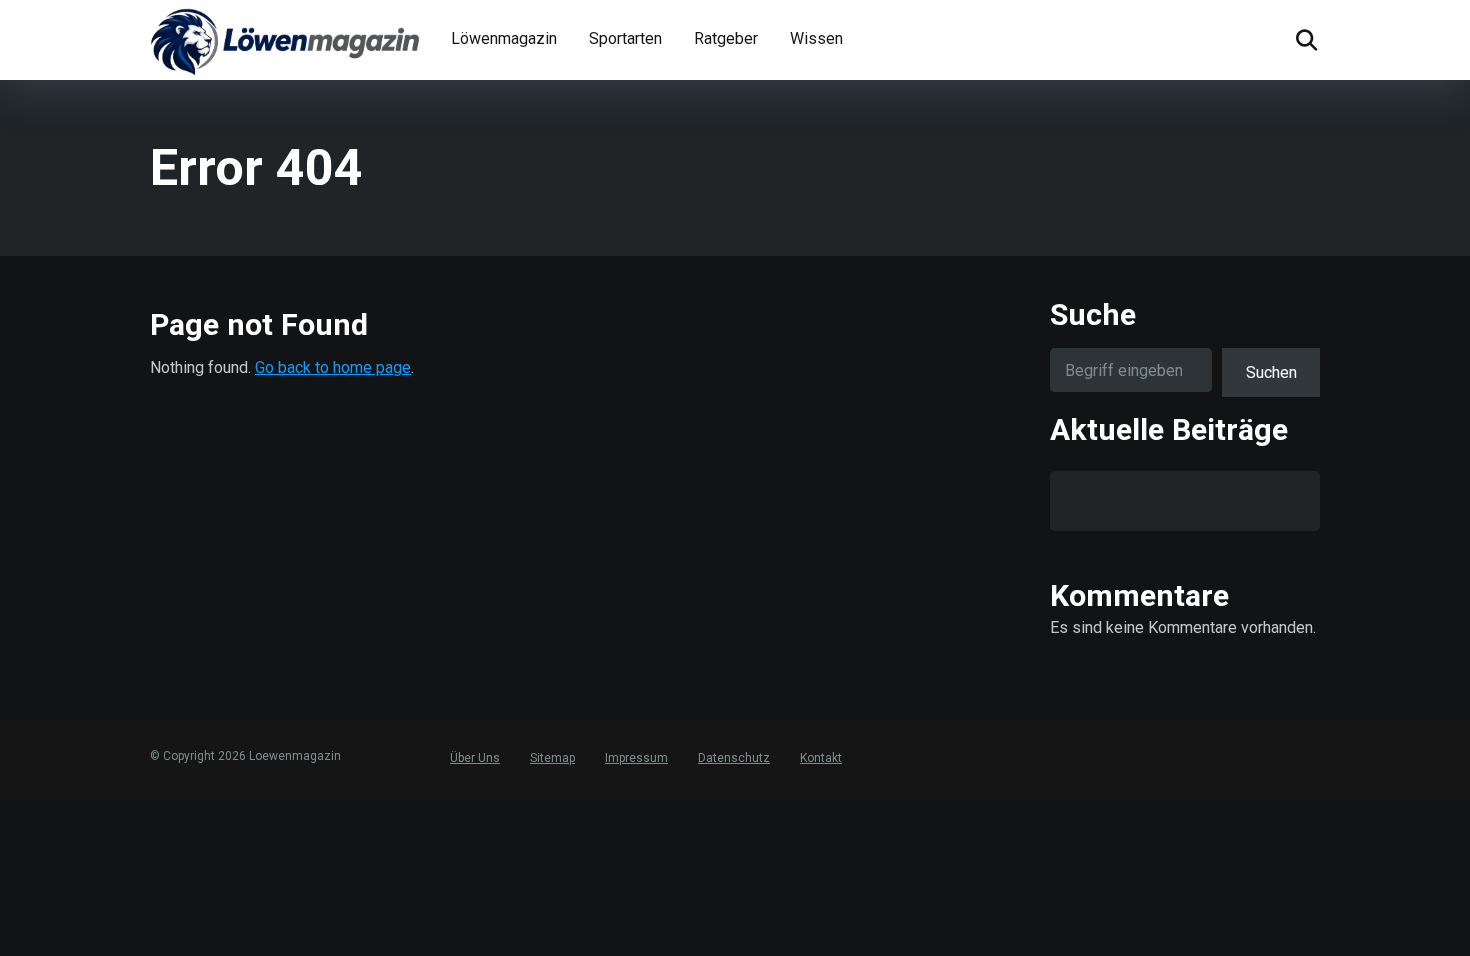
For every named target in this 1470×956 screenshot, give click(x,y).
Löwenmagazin (504, 38)
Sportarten (625, 38)
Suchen (1271, 372)
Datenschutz (734, 758)
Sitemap (552, 758)
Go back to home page (333, 367)
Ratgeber (726, 38)
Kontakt (821, 758)
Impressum (636, 758)
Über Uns (475, 758)
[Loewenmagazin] (285, 40)
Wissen (816, 38)
